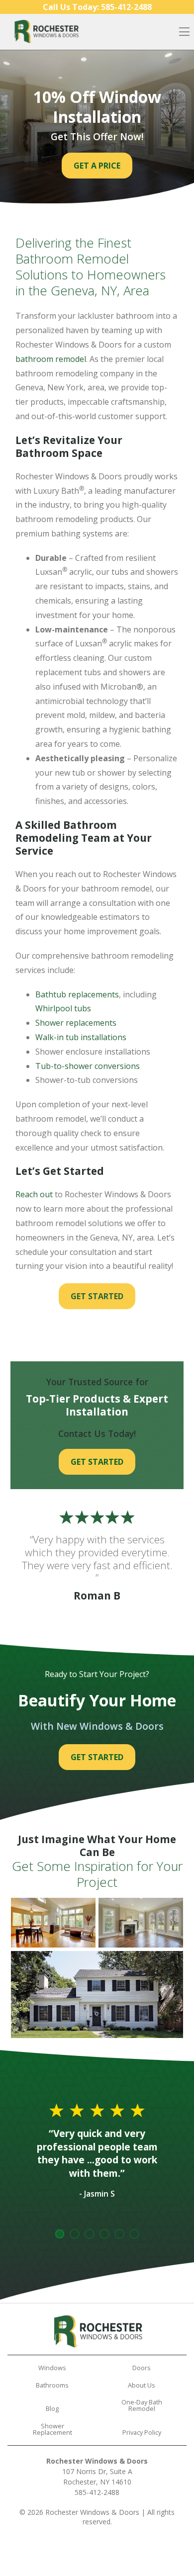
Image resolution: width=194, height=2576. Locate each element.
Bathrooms (52, 2385)
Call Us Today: (97, 7)
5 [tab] (119, 2234)
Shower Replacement (52, 2429)
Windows (52, 2368)
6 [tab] (134, 2234)
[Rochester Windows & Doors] (46, 32)
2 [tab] (75, 2234)
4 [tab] (104, 2234)
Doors (142, 2368)
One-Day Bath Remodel (142, 2405)
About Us (142, 2385)
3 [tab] (90, 2234)
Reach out (34, 1194)
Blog (52, 2408)
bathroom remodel (51, 359)
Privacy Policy (142, 2432)
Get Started (97, 1296)
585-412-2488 (97, 2492)
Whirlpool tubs (63, 1008)
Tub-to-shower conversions (88, 1066)
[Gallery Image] (53, 1923)
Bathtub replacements (77, 994)
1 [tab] (60, 2234)
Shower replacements (76, 1023)
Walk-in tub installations (81, 1037)
